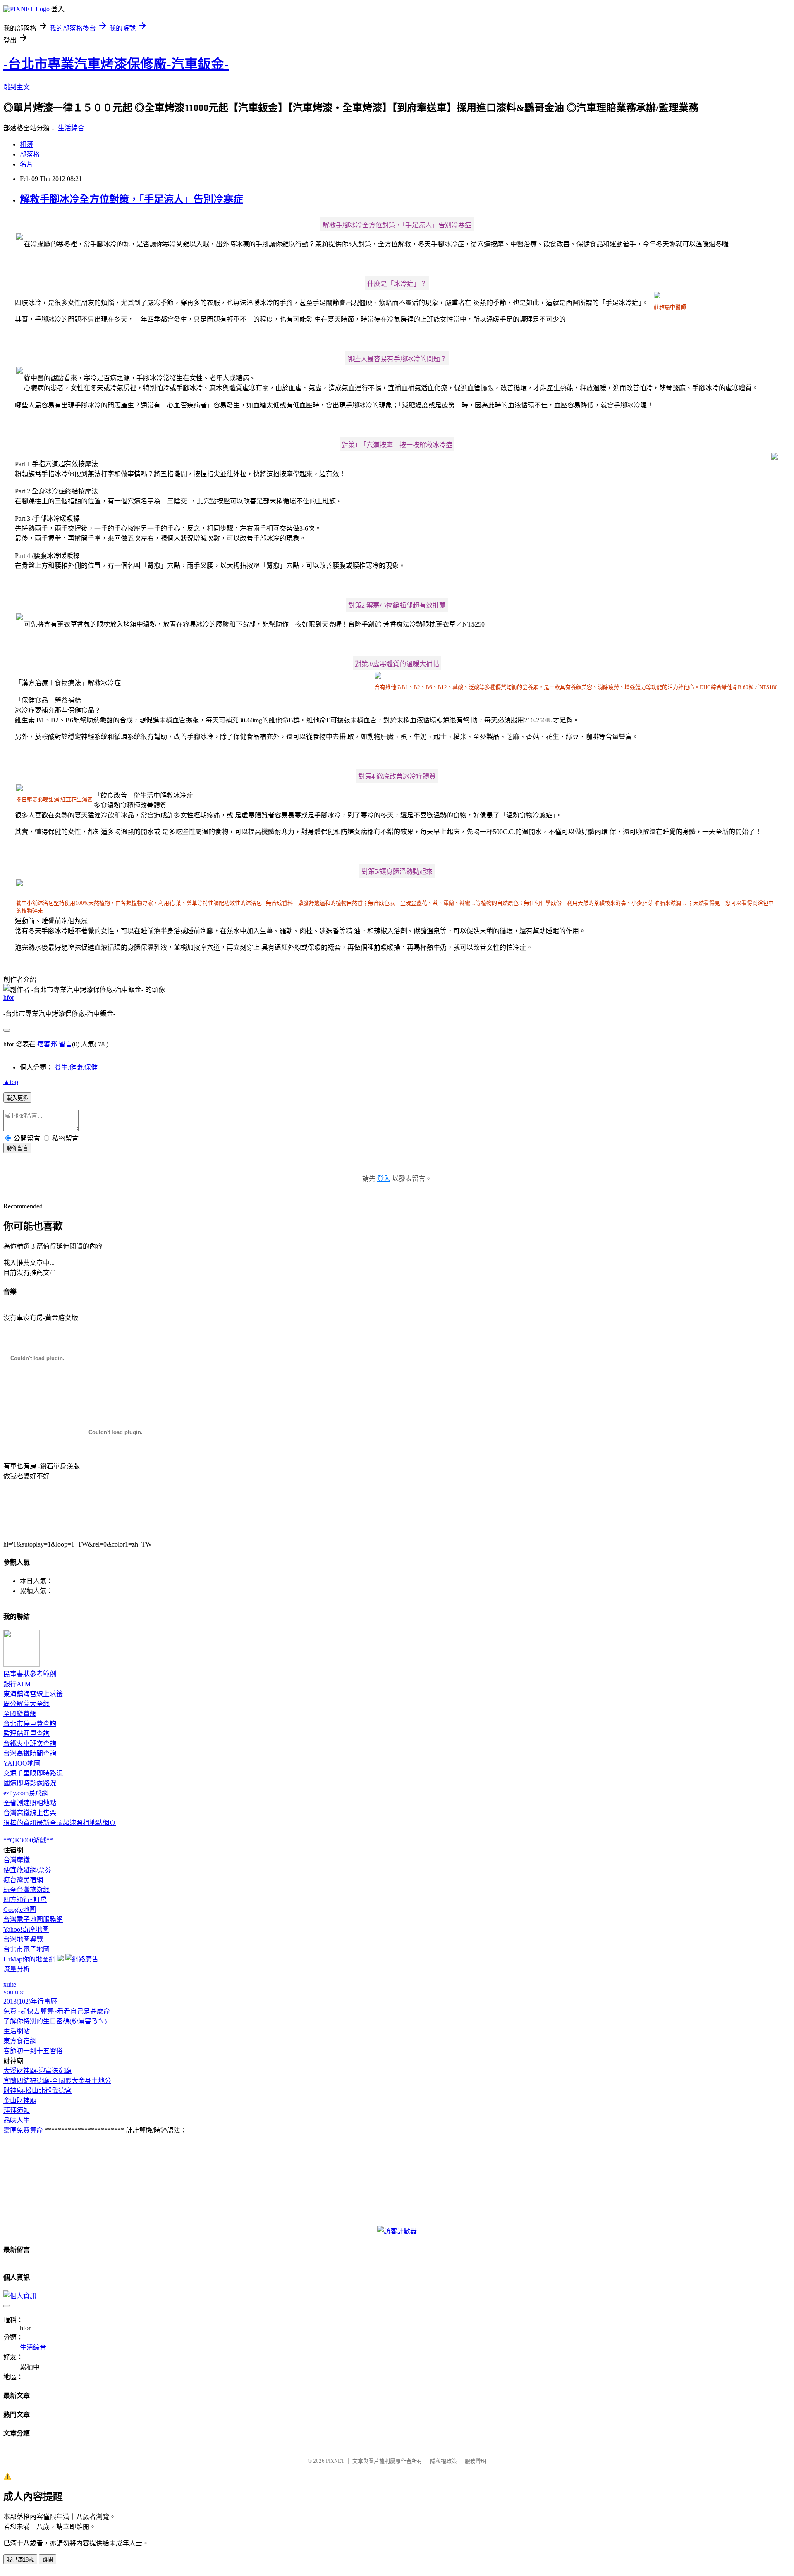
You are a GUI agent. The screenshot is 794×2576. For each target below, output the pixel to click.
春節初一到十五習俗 (33, 2051)
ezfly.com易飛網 (26, 1793)
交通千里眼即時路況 (33, 1773)
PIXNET (335, 2461)
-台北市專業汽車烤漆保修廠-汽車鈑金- (116, 64)
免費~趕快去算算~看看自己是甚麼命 (57, 2011)
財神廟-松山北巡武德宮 (37, 2091)
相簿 (26, 144)
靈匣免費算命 (23, 2130)
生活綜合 (71, 128)
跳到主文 (17, 87)
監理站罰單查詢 (26, 1734)
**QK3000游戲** (28, 1840)
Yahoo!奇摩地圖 (26, 1929)
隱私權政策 (444, 2461)
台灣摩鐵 (17, 1860)
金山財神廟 (20, 2101)
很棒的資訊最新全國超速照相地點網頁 (60, 1823)
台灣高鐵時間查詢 (30, 1753)
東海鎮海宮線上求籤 (33, 1694)
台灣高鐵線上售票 (30, 1813)
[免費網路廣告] (82, 1959)
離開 (48, 2560)
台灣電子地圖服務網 (33, 1919)
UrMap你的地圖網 (29, 1959)
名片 (26, 164)
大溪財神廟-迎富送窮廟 (37, 2071)
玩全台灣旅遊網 (26, 1890)
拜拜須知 (17, 2110)
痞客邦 (47, 1044)
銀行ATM (17, 1684)
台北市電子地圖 (26, 1949)
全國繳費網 (20, 1714)
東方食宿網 (20, 2041)
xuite (10, 1984)
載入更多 (17, 1098)
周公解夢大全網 (26, 1704)
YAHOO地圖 (22, 1763)
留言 (65, 1044)
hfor (9, 997)
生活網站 (17, 2031)
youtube (14, 1992)
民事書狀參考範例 (30, 1674)
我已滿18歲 (20, 2560)
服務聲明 (476, 2461)
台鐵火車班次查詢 (30, 1743)
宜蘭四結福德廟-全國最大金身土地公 (57, 2081)
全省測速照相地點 (30, 1803)
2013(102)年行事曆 (30, 2001)
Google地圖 (20, 1910)
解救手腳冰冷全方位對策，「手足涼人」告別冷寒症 (132, 199)
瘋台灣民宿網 (23, 1880)
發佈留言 (17, 1148)
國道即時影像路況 (30, 1783)
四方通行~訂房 (25, 1900)
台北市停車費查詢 (30, 1724)
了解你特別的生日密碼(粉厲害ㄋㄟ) (55, 2021)
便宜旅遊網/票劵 (27, 1870)
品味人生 (17, 2120)
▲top (11, 1082)
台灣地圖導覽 (23, 1939)
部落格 (30, 154)
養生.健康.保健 (76, 1067)
